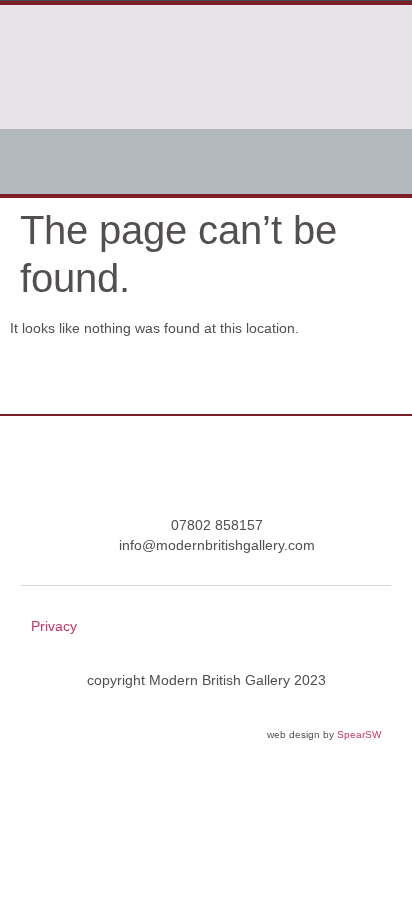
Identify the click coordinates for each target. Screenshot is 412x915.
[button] (206, 161)
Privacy (54, 626)
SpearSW (359, 734)
